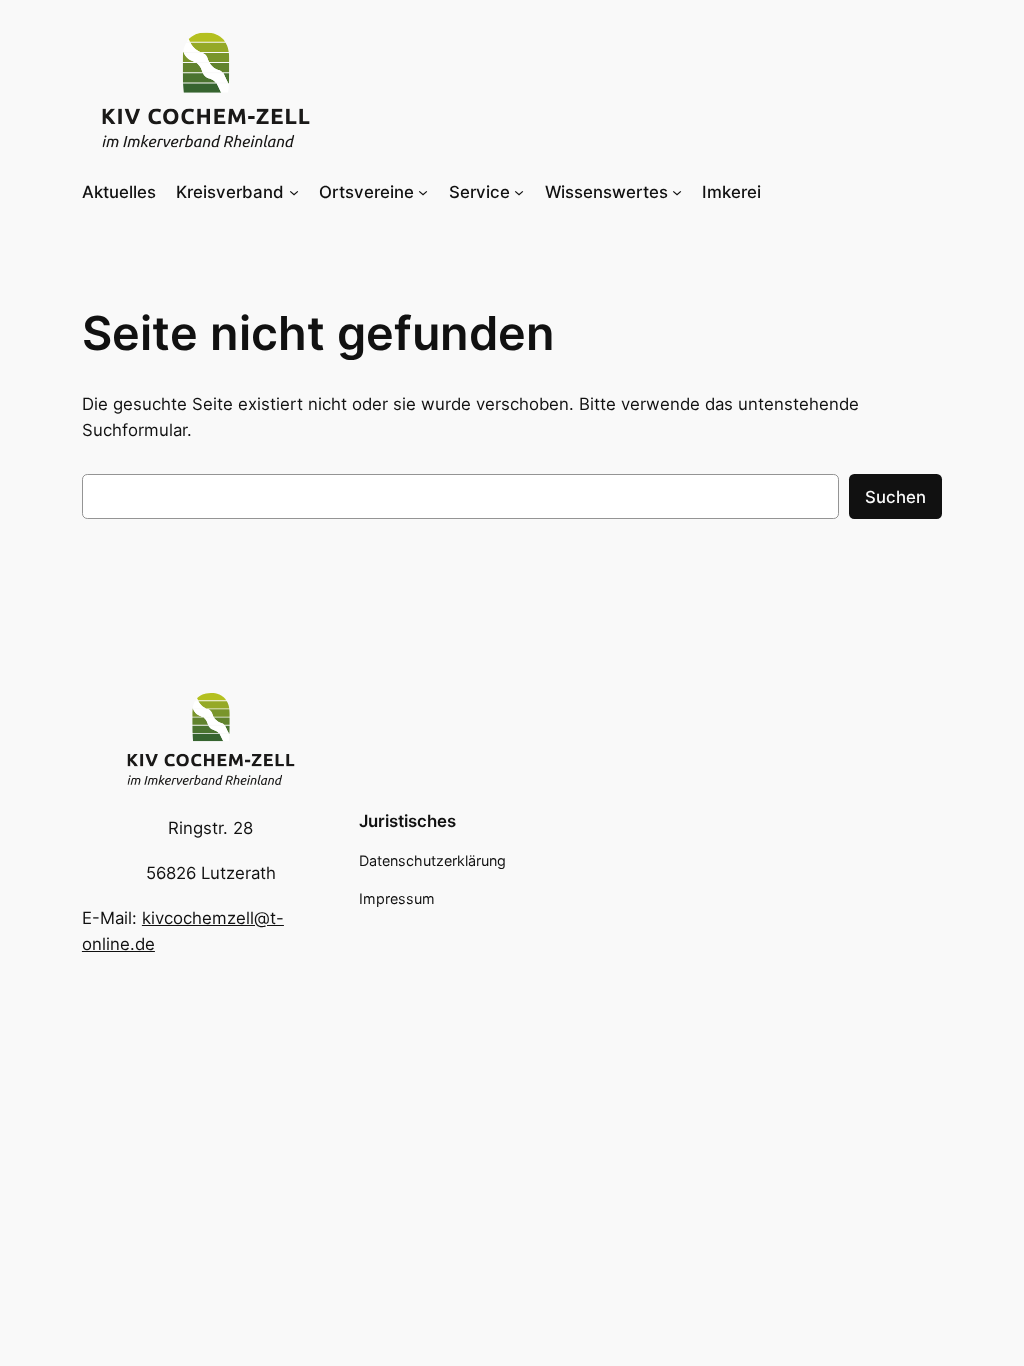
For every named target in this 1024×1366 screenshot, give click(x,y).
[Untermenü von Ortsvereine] (423, 192)
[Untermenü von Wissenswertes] (677, 192)
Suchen (895, 497)
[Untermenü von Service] (519, 192)
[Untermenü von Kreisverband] (294, 192)
